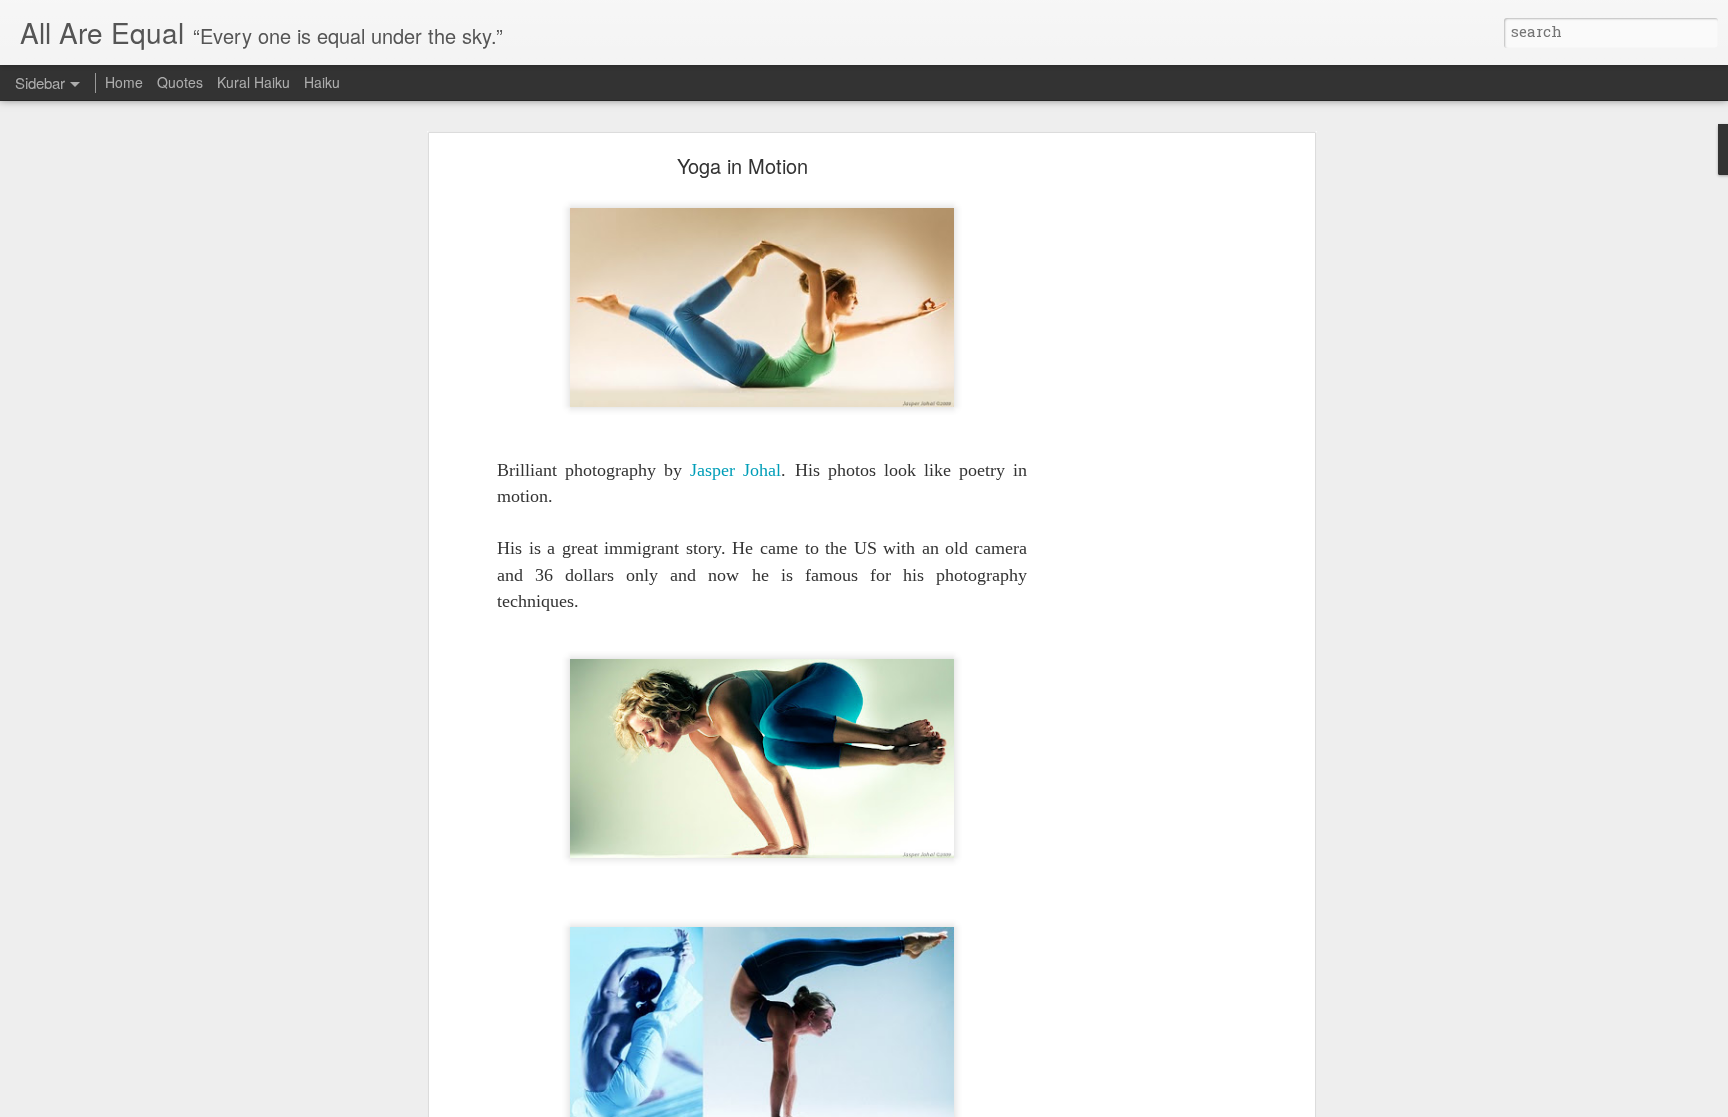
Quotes (180, 82)
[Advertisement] (1137, 476)
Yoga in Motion (742, 165)
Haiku (322, 82)
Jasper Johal (735, 470)
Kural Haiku (253, 82)
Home (124, 82)
